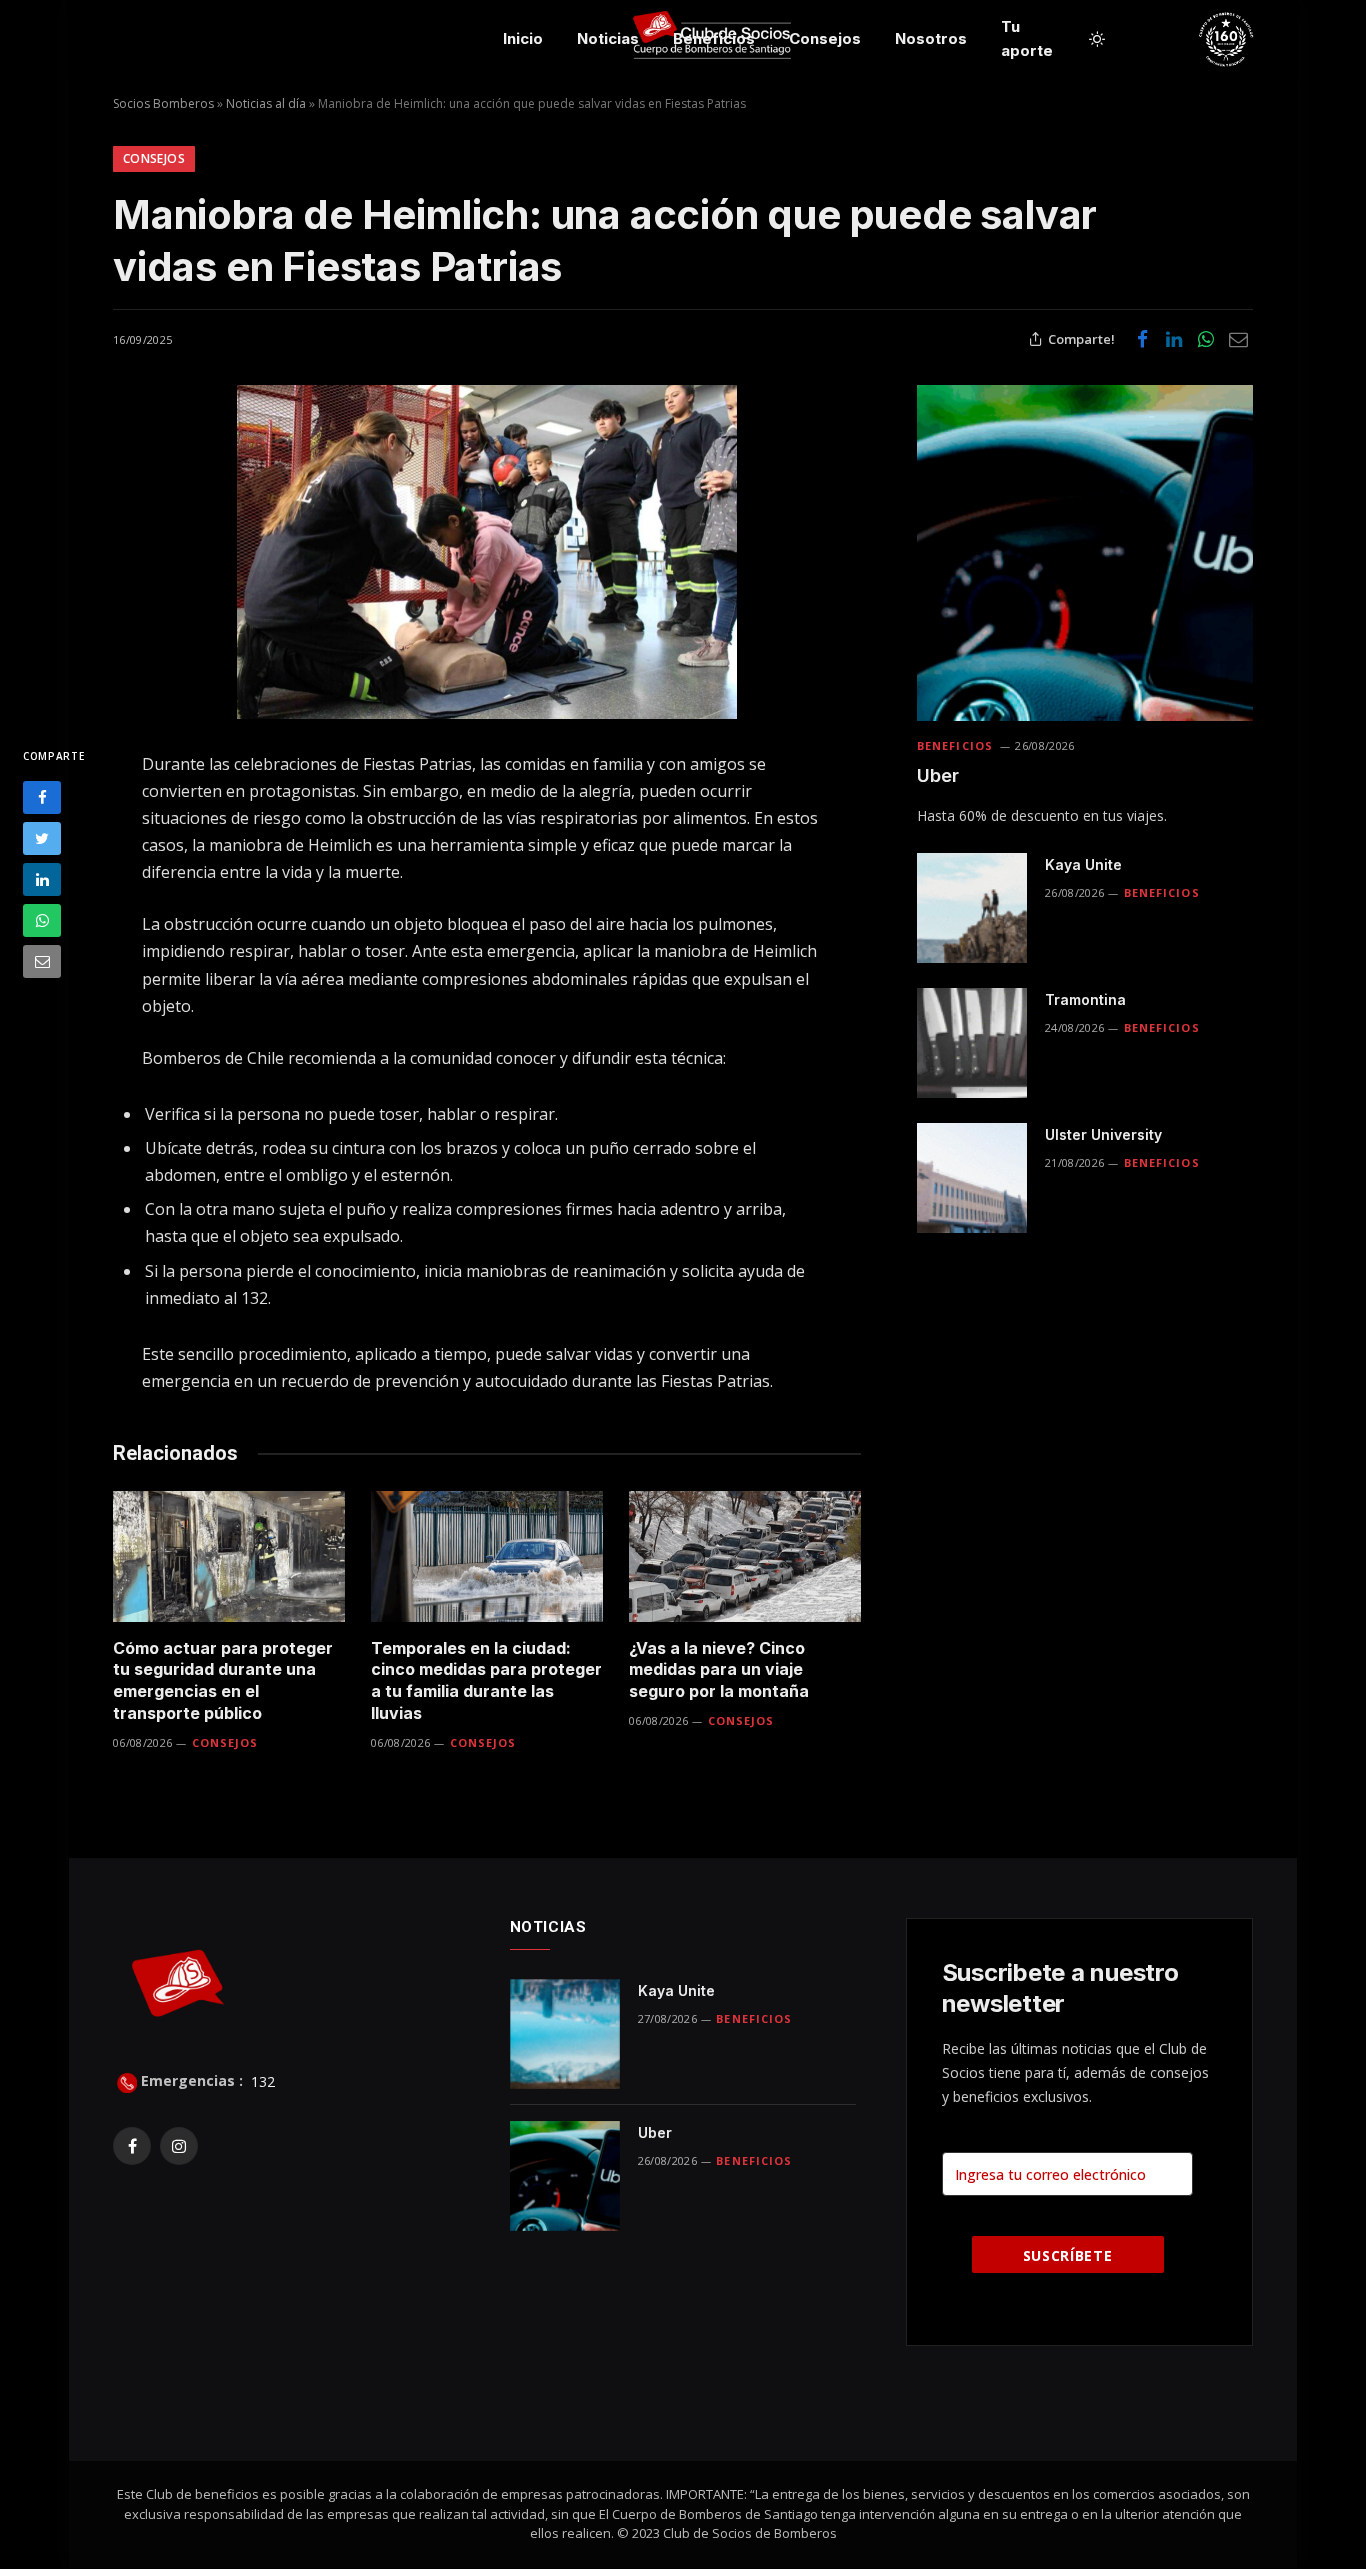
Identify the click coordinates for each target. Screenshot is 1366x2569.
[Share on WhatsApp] (1206, 339)
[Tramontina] (972, 1043)
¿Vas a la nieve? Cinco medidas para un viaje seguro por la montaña (719, 1670)
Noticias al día (266, 103)
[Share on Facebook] (1142, 339)
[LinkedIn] (42, 879)
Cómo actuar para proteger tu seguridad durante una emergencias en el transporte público (223, 1680)
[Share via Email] (1238, 339)
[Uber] (1085, 553)
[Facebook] (42, 797)
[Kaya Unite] (972, 908)
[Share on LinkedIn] (1174, 339)
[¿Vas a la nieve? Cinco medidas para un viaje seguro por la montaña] (745, 1556)
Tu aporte (1027, 38)
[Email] (42, 961)
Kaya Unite (1083, 864)
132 (261, 2080)
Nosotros (931, 38)
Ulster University (1103, 1134)
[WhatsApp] (42, 920)
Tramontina (1085, 999)
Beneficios (714, 38)
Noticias (608, 38)
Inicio (523, 38)
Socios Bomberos (163, 103)
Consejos (825, 38)
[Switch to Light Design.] (1097, 39)
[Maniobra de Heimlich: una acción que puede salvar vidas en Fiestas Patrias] (487, 551)
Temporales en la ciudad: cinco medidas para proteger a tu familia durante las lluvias (486, 1680)
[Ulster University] (972, 1178)
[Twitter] (42, 838)
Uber (938, 775)
